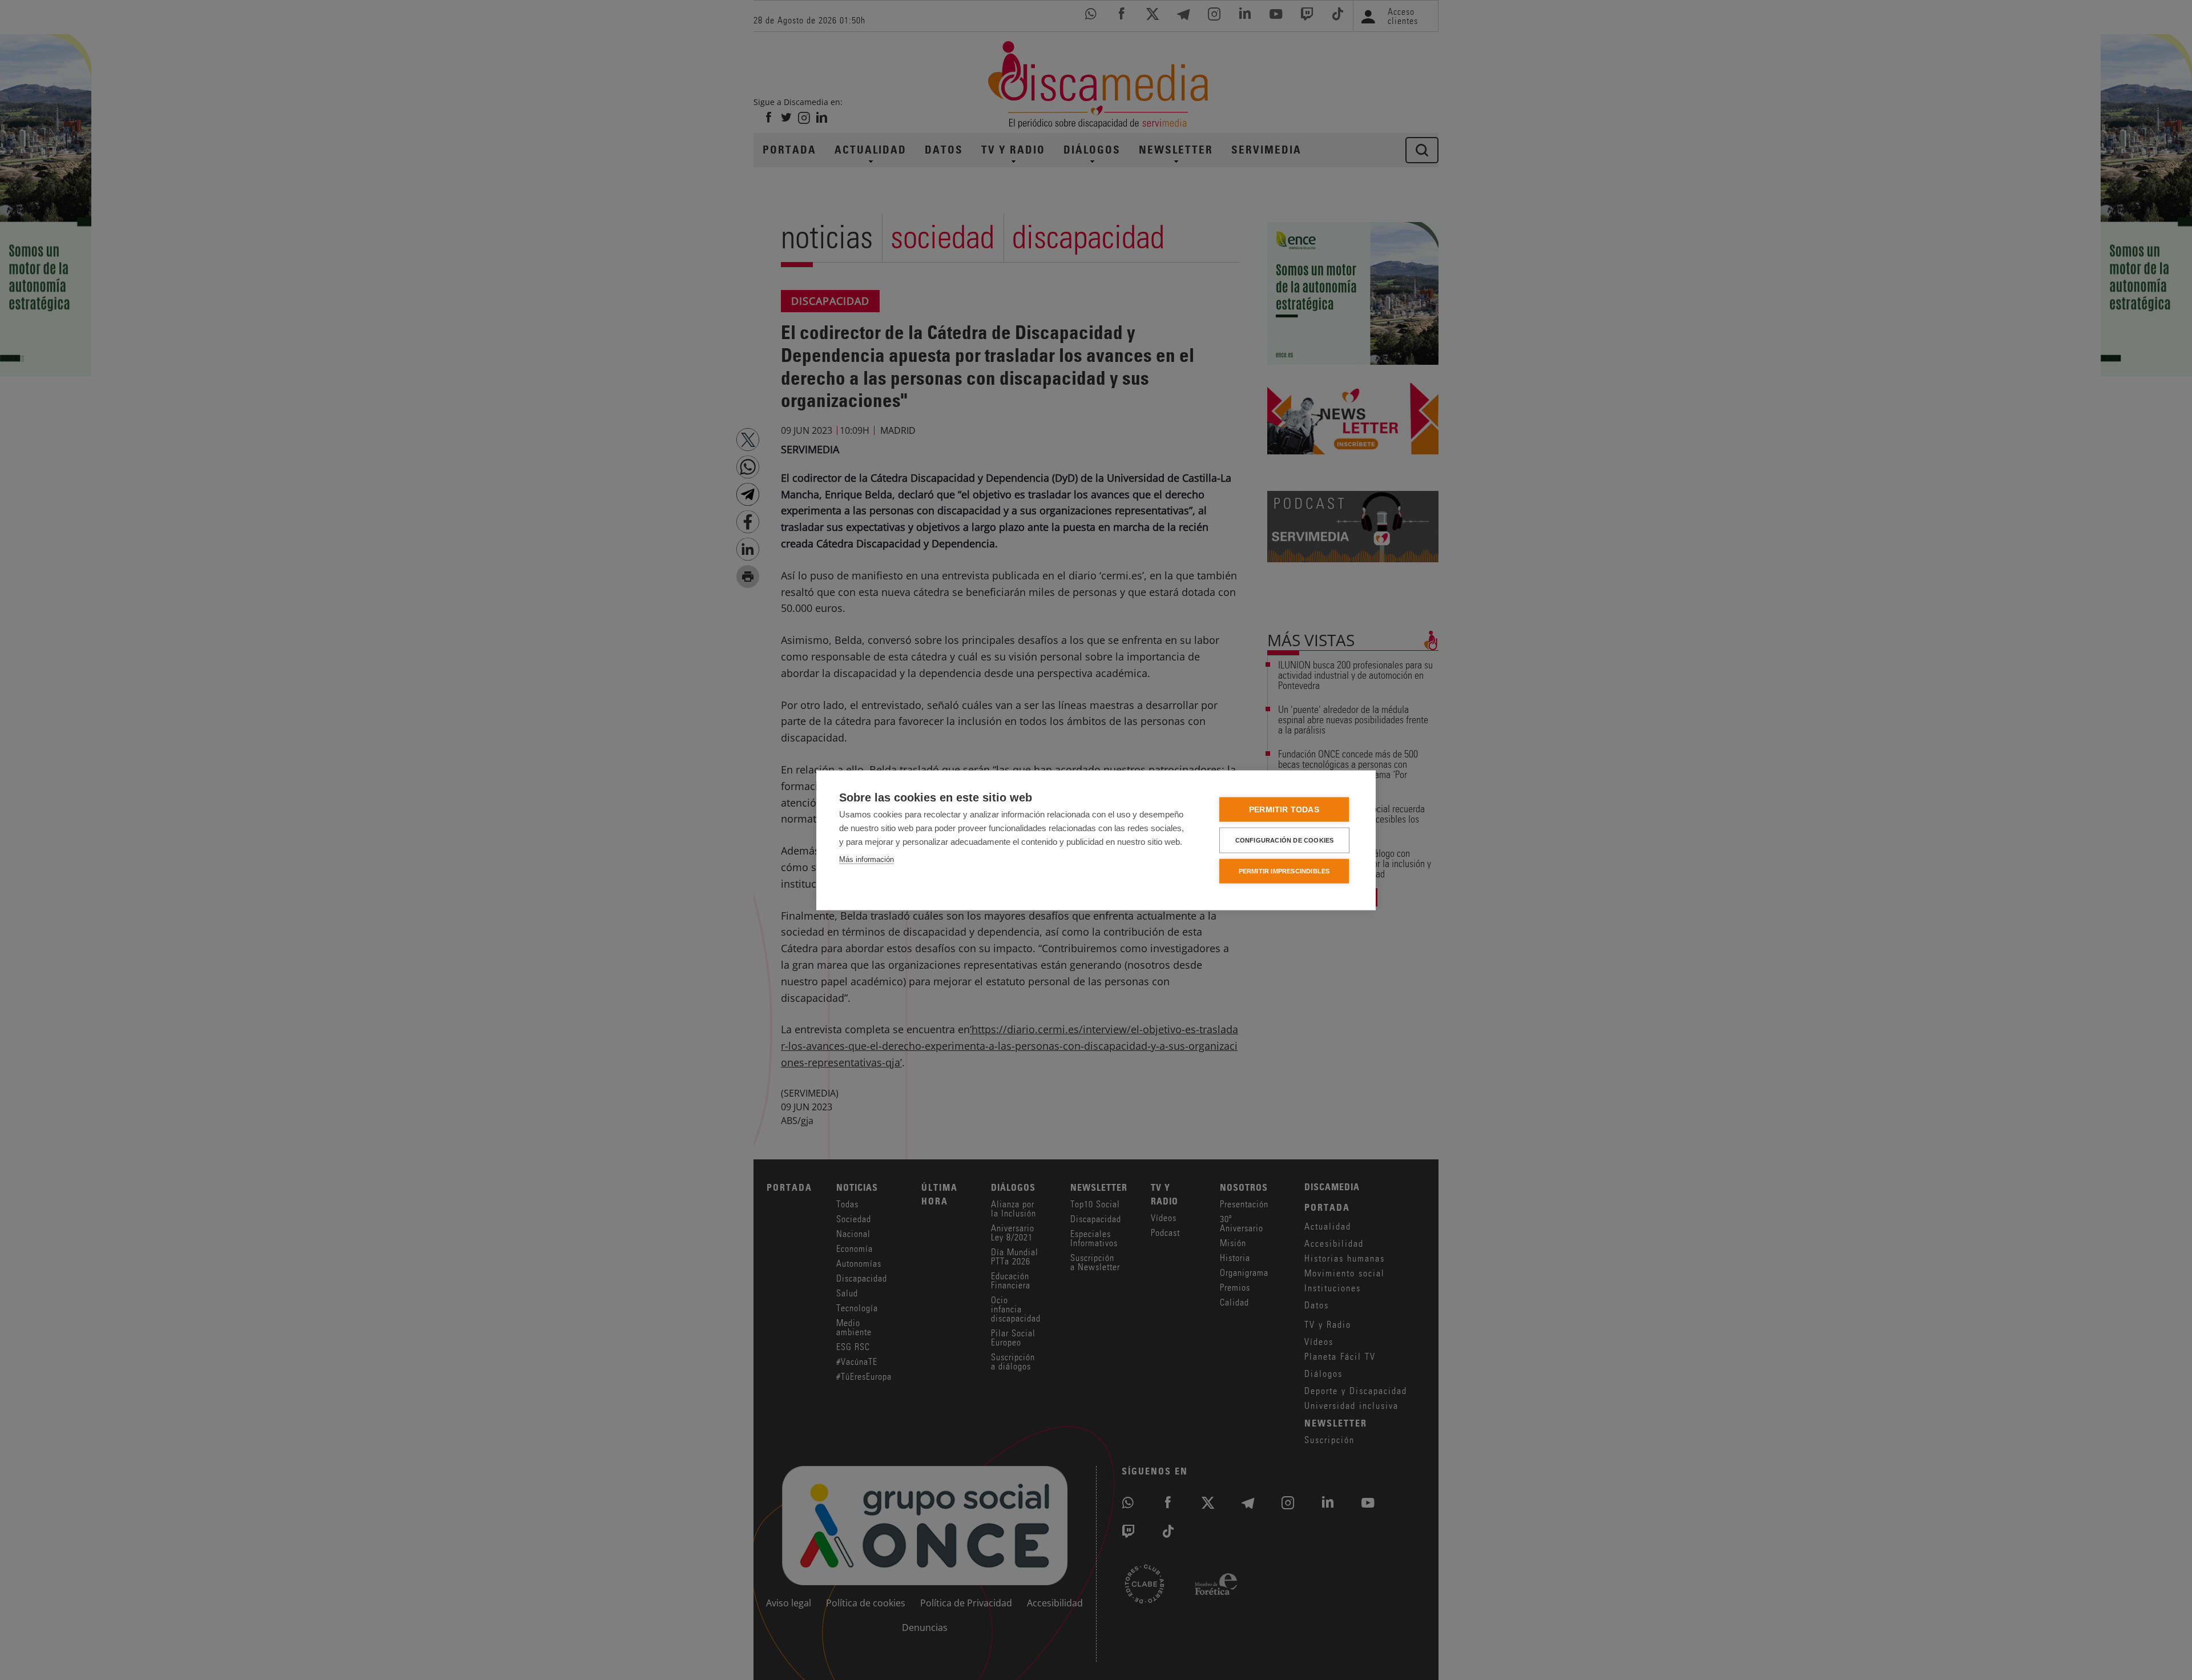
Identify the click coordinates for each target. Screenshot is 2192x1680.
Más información (867, 859)
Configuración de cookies (1285, 840)
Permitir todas (1284, 809)
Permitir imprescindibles (1284, 871)
